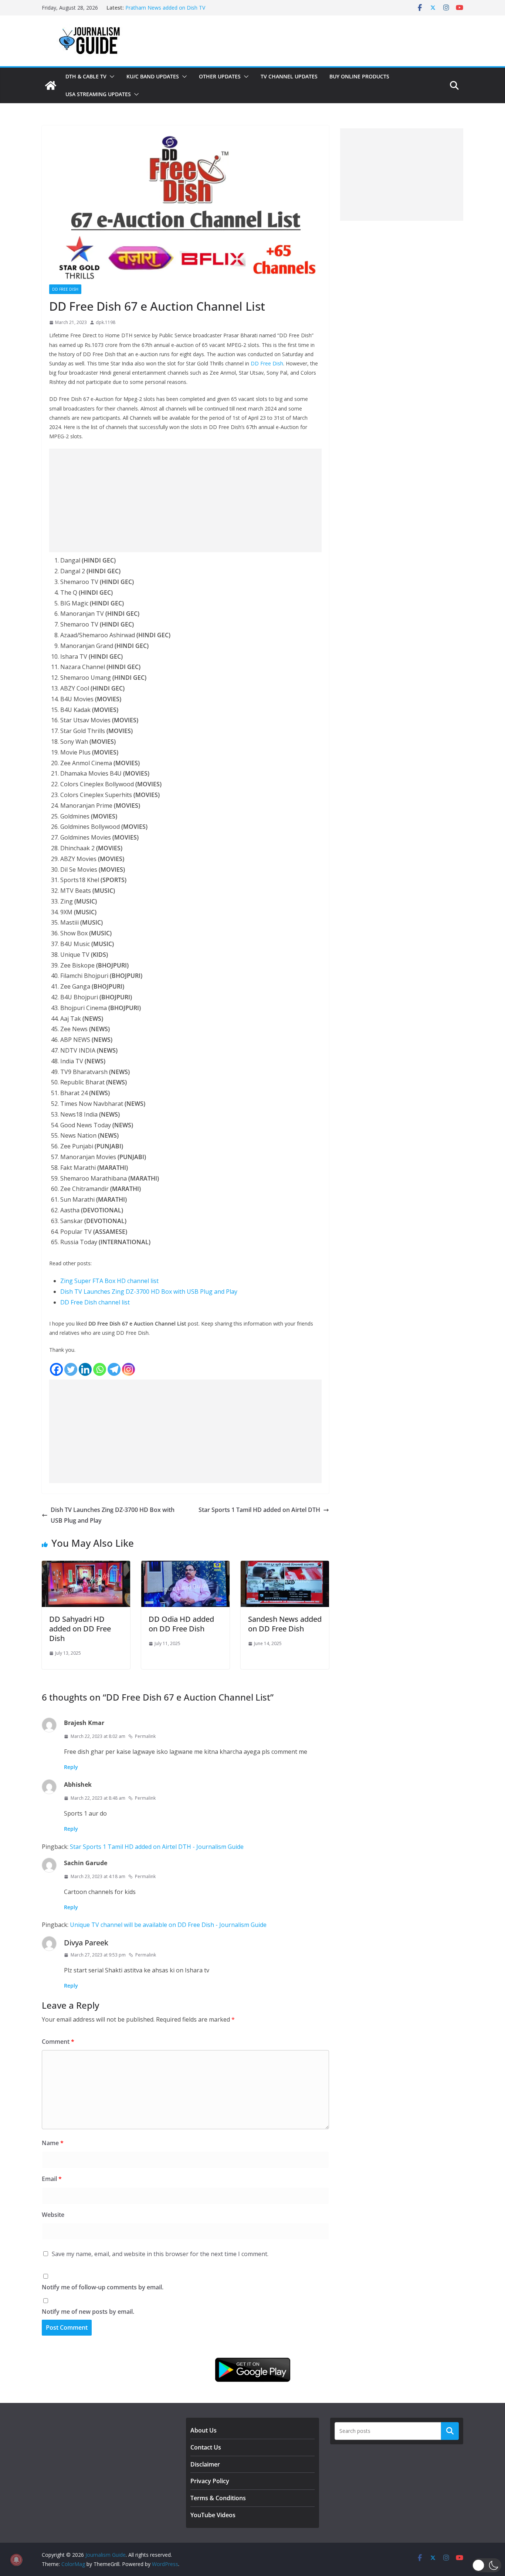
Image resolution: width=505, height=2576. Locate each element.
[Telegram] (114, 1369)
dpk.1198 (106, 322)
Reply (71, 1767)
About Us (204, 2430)
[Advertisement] (185, 500)
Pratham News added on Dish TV (165, 8)
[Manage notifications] (16, 2560)
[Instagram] (128, 1369)
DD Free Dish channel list (95, 1302)
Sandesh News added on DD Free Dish (285, 1624)
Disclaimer (205, 2464)
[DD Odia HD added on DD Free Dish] (185, 1566)
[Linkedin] (85, 1369)
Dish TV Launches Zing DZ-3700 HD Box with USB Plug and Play (149, 1292)
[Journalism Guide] (51, 85)
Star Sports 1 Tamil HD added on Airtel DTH (259, 1510)
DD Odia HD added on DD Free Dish (181, 1624)
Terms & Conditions (218, 2498)
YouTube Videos (213, 2515)
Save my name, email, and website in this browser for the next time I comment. (160, 2254)
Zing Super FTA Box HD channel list (109, 1281)
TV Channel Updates (289, 76)
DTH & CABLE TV (86, 76)
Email (52, 2179)
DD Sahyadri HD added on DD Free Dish (80, 1629)
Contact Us (206, 2447)
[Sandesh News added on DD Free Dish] (285, 1566)
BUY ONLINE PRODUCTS (359, 76)
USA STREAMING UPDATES (98, 94)
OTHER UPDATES (220, 76)
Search (450, 2431)
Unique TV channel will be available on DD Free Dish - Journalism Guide (168, 1925)
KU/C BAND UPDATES (153, 76)
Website (53, 2215)
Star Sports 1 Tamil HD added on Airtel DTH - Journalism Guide (157, 1847)
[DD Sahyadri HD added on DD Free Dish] (86, 1566)
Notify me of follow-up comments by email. (103, 2287)
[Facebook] (56, 1369)
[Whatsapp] (100, 1369)
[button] (111, 77)
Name (53, 2143)
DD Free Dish (65, 289)
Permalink (145, 1736)
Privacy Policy (210, 2481)
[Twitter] (71, 1369)
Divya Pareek (86, 1943)
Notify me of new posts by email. (88, 2312)
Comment (58, 2042)
